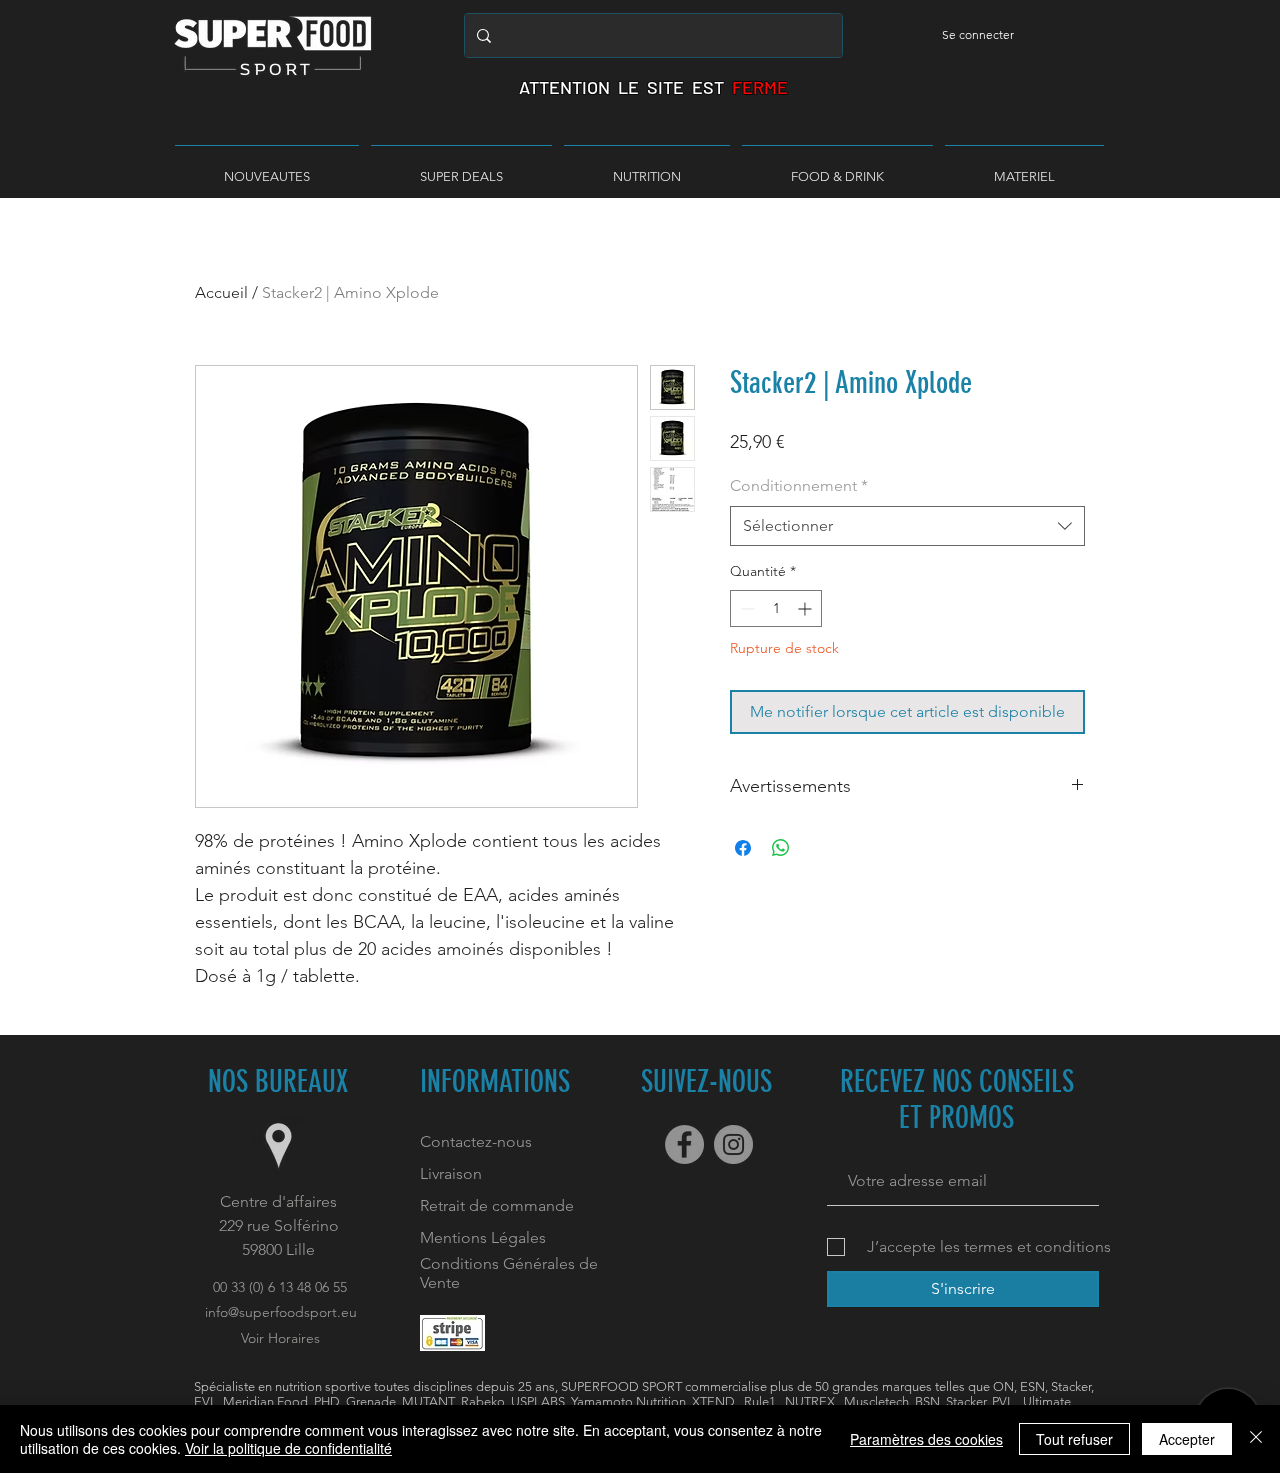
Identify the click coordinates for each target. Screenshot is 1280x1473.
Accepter (1187, 1439)
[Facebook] (684, 1144)
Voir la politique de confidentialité (288, 1448)
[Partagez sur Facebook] (743, 848)
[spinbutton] (776, 608)
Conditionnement (799, 485)
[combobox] (907, 526)
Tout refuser (1074, 1439)
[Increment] (806, 608)
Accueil (221, 292)
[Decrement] (745, 608)
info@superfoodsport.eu (281, 1312)
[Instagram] (733, 1144)
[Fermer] (1256, 1439)
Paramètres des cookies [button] (926, 1439)
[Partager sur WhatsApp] (781, 848)
